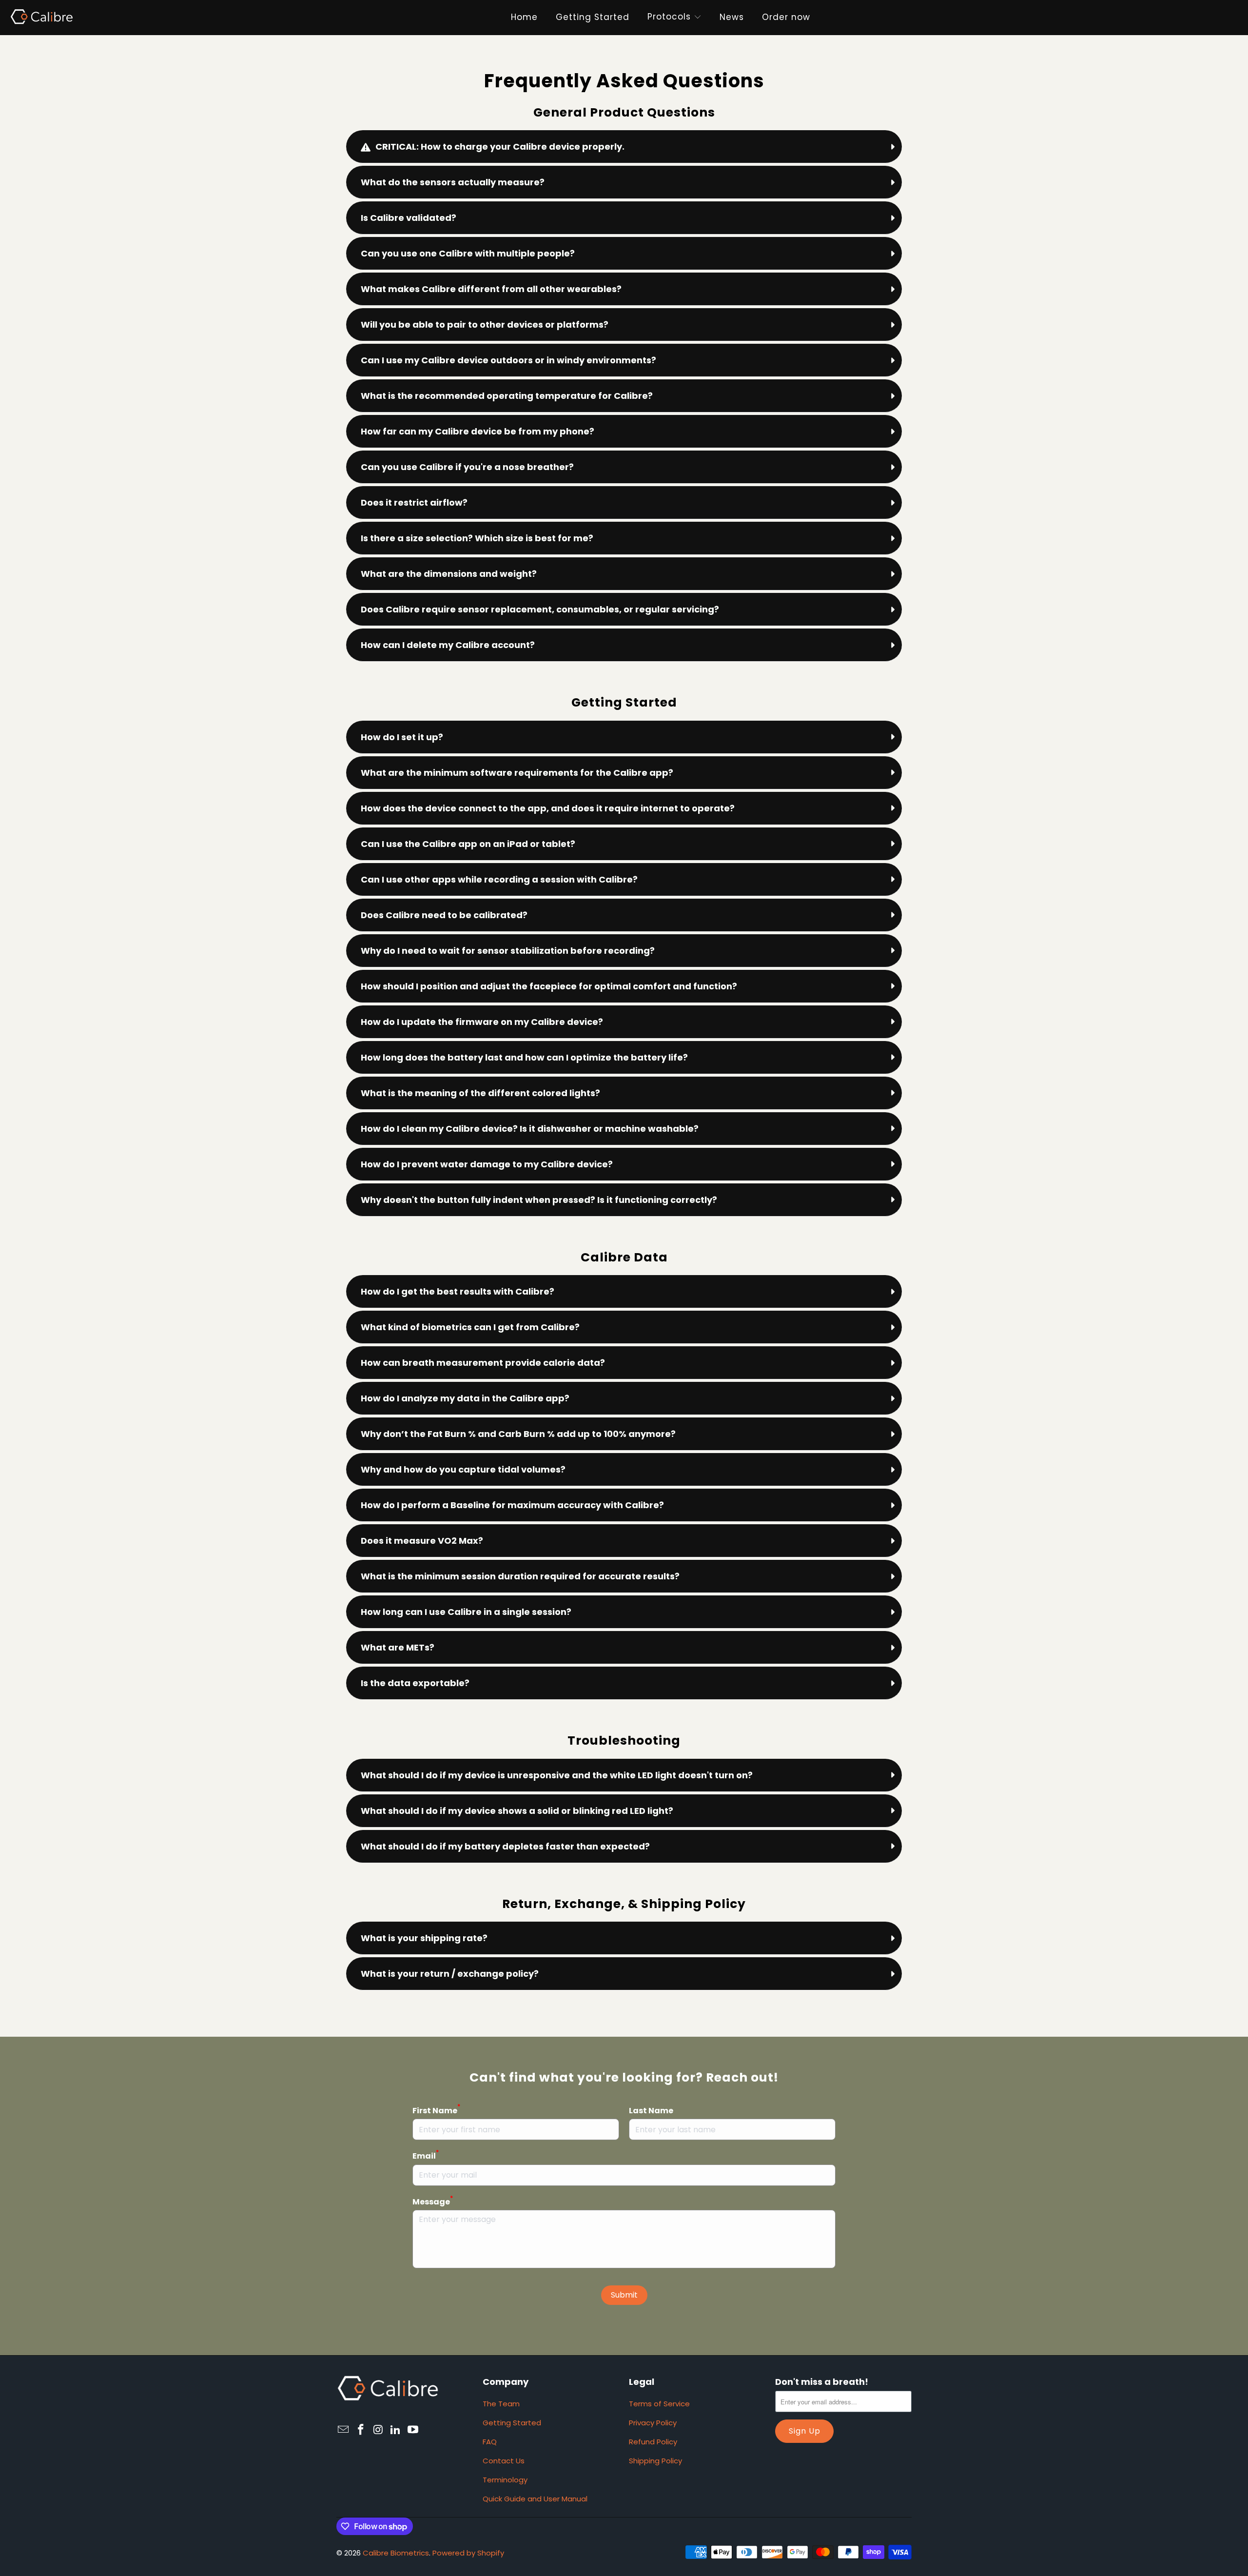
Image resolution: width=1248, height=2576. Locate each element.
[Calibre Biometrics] (41, 17)
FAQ (490, 2442)
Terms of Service (659, 2404)
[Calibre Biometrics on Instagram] (378, 2430)
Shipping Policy (655, 2461)
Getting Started (512, 2423)
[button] (669, 18)
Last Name (651, 2111)
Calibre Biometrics (396, 2553)
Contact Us (504, 2461)
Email (426, 2156)
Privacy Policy (653, 2423)
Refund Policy (653, 2442)
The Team (501, 2404)
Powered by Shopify (468, 2553)
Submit (624, 2295)
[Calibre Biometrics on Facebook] (361, 2430)
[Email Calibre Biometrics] (344, 2430)
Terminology (505, 2480)
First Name (436, 2110)
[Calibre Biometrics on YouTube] (413, 2430)
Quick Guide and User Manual (535, 2499)
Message (433, 2202)
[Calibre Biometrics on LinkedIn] (396, 2430)
